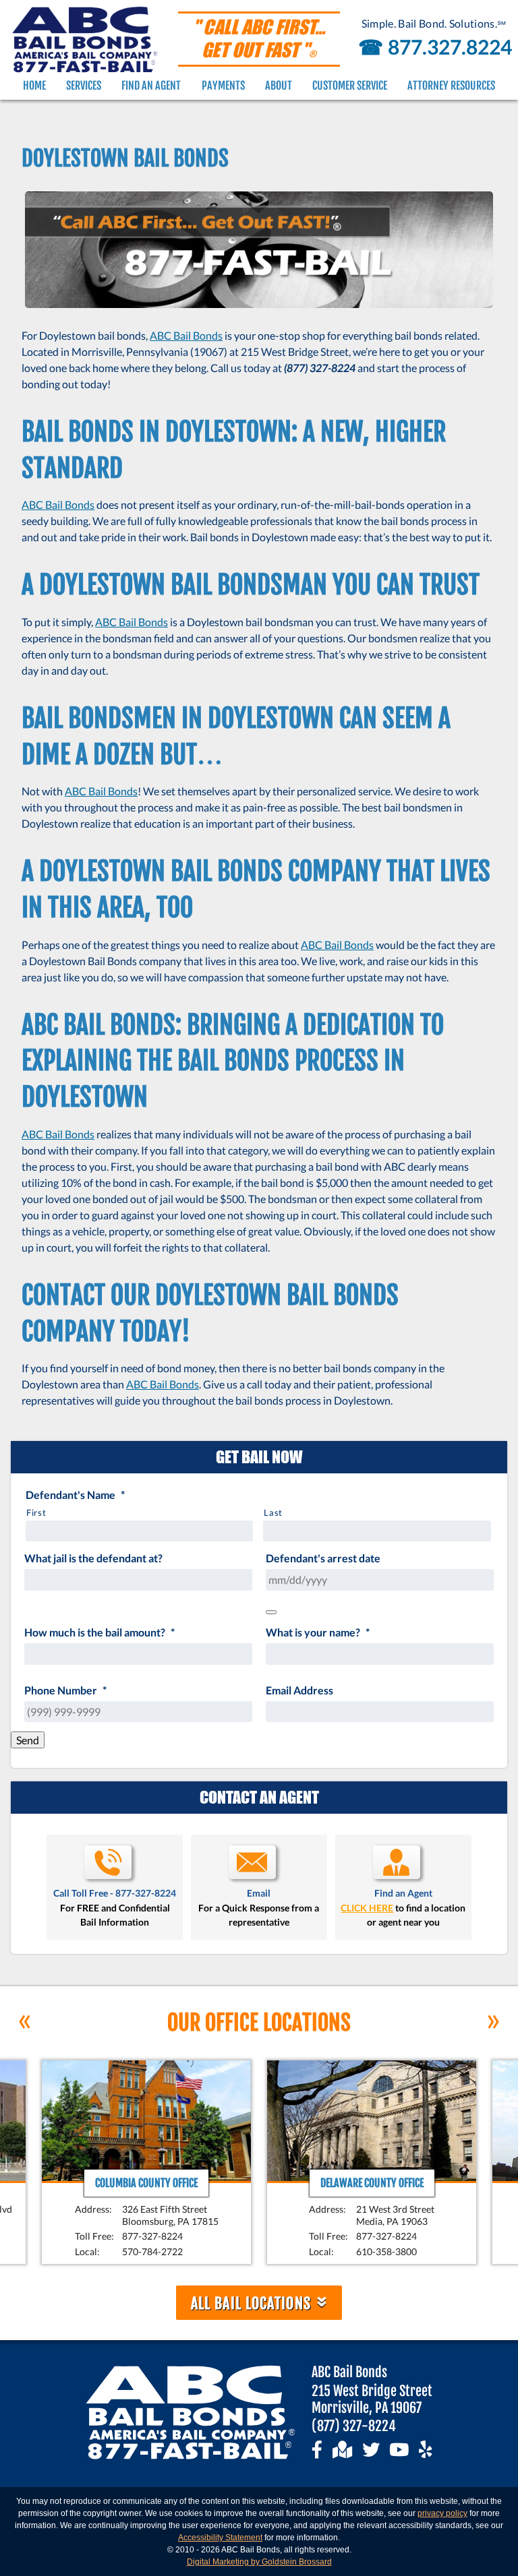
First (36, 1512)
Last (273, 1512)
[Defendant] (271, 1612)
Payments (223, 86)
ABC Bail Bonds (186, 335)
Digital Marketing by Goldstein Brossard (259, 2562)
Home (34, 86)
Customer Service (350, 86)
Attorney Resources (451, 86)
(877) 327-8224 (354, 2426)
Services (84, 86)
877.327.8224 (432, 47)
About (279, 86)
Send (28, 1740)
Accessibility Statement (220, 2538)
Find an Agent (151, 86)
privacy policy (442, 2513)
